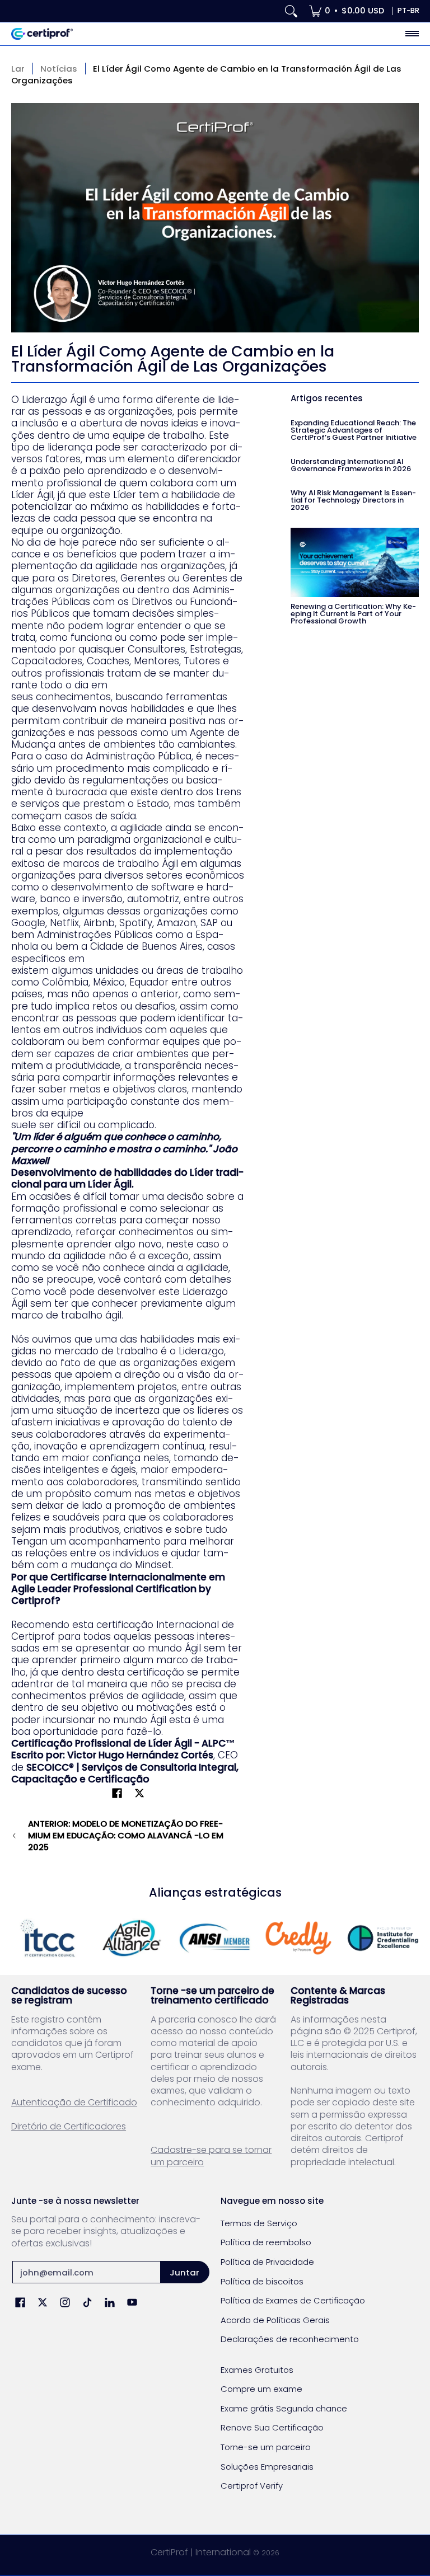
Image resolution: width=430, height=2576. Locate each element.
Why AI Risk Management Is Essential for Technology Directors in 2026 (353, 500)
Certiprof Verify (252, 2486)
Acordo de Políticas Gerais (275, 2320)
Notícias (59, 69)
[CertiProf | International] (42, 34)
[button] (117, 1794)
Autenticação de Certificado (74, 2102)
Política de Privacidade (267, 2262)
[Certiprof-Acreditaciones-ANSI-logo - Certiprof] (215, 1938)
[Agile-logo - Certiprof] (132, 1938)
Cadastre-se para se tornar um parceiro (211, 2156)
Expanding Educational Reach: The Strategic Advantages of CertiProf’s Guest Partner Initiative (354, 430)
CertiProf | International (201, 2552)
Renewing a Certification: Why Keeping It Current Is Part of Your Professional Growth (353, 614)
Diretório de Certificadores (69, 2126)
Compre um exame (261, 2389)
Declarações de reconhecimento (290, 2339)
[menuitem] (347, 11)
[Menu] (412, 34)
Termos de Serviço (259, 2223)
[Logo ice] (382, 1938)
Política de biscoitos (262, 2281)
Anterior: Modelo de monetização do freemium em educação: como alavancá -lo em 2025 (126, 1836)
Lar (18, 69)
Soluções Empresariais (267, 2467)
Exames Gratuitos (257, 2370)
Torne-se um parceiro (266, 2447)
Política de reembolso (266, 2242)
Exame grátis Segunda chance (284, 2408)
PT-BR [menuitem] (408, 10)
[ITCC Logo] (48, 1938)
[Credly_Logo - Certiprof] (299, 1938)
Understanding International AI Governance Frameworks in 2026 (351, 465)
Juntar (184, 2272)
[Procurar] (291, 11)
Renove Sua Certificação (272, 2427)
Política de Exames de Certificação (293, 2300)
